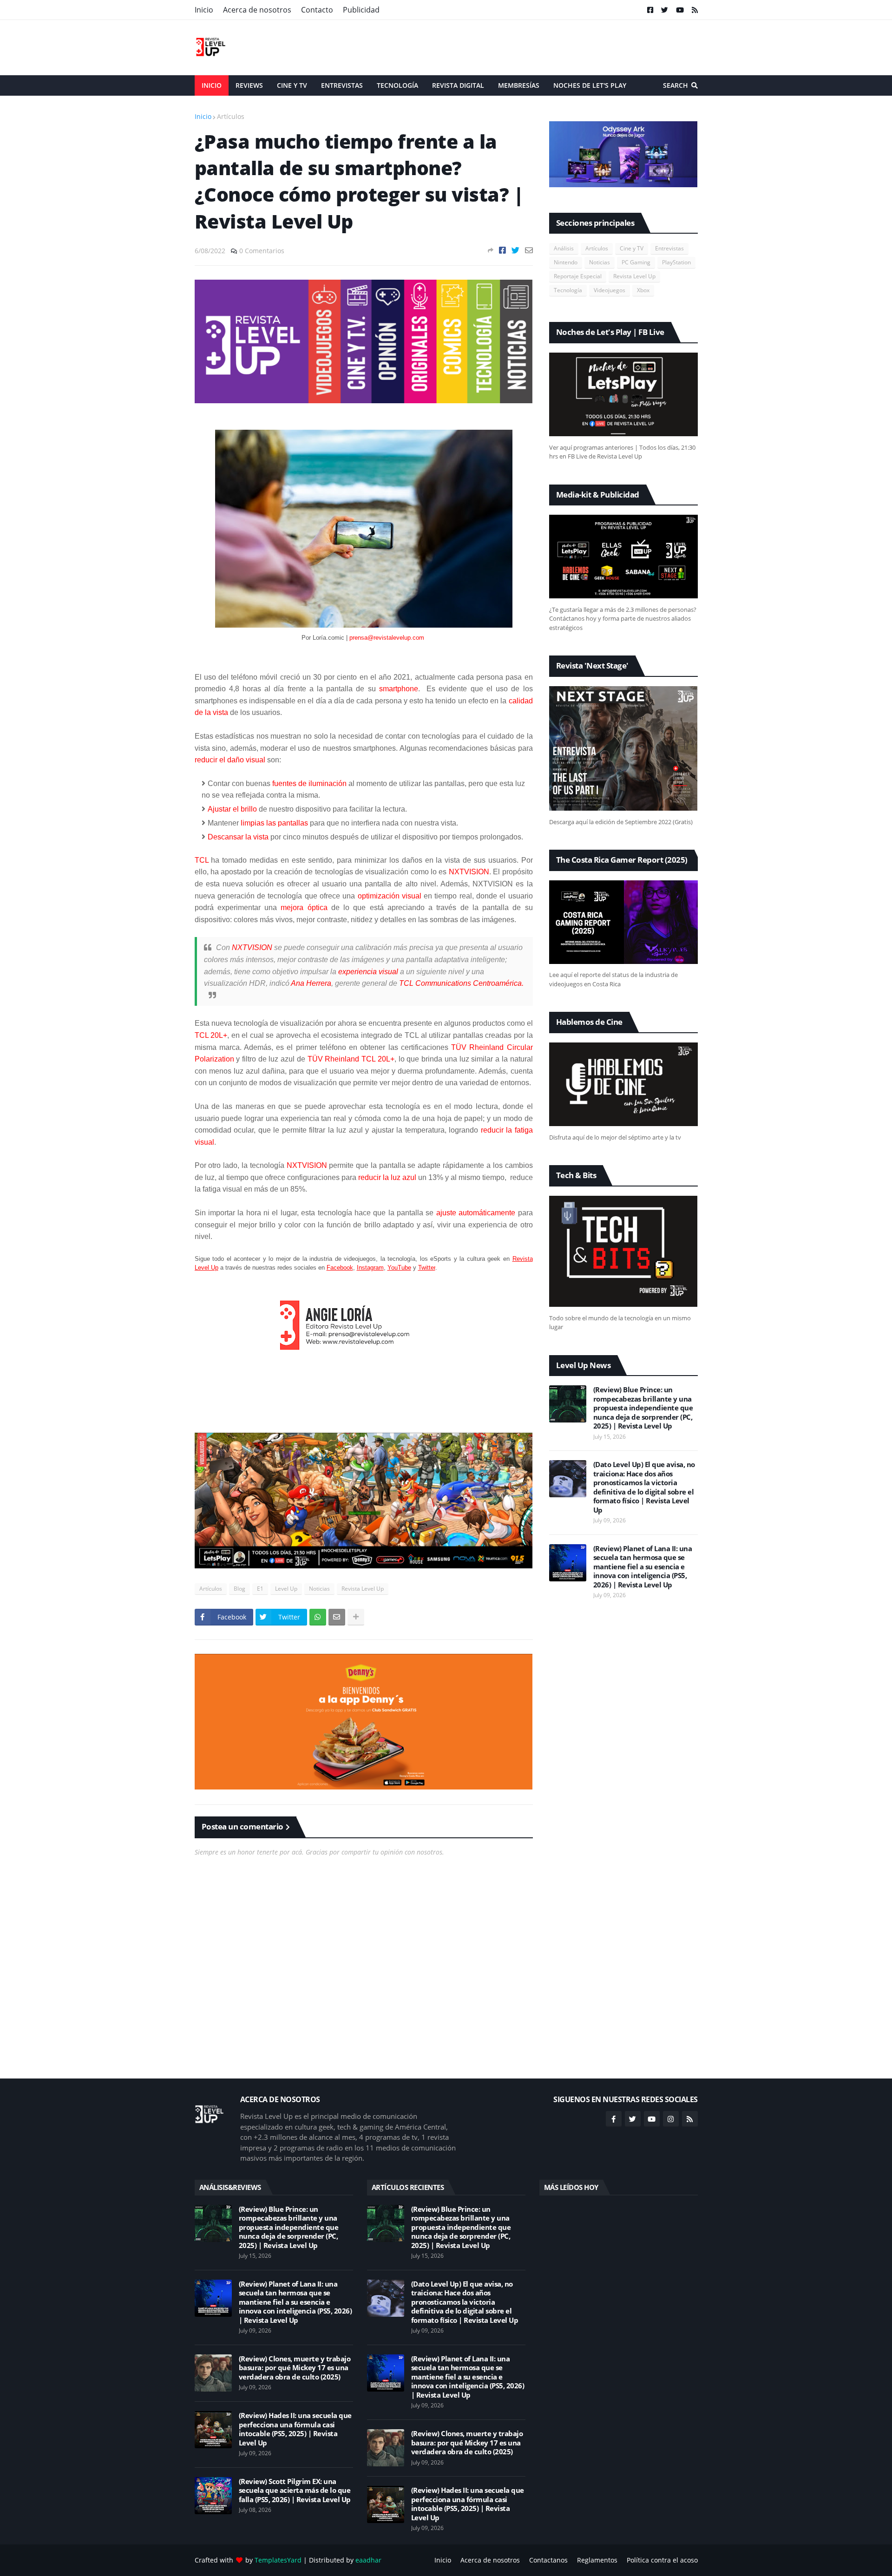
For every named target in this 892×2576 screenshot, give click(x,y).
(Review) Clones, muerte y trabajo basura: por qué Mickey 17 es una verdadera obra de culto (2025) (295, 2368)
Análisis (564, 248)
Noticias (319, 1589)
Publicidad (361, 10)
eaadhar (368, 2560)
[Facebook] (502, 250)
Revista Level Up (363, 1589)
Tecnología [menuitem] (397, 85)
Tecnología (568, 290)
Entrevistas (669, 248)
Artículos (231, 116)
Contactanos (548, 2560)
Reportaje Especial (578, 276)
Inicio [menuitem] (212, 85)
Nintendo (566, 262)
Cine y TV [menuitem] (292, 85)
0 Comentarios (262, 251)
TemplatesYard (278, 2560)
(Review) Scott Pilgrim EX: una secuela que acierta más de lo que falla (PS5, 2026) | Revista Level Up (295, 2491)
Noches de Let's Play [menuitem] (590, 85)
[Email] (529, 250)
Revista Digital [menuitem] (458, 85)
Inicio (204, 10)
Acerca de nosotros (257, 10)
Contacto (317, 10)
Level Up (286, 1589)
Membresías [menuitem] (519, 85)
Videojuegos (610, 290)
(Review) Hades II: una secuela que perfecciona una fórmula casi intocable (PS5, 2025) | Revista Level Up (295, 2429)
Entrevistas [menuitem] (342, 85)
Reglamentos (597, 2560)
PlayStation (676, 262)
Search (676, 85)
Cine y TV (632, 248)
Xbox (643, 290)
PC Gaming (636, 262)
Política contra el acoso (662, 2560)
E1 (260, 1589)
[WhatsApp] (318, 1617)
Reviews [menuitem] (249, 85)
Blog (239, 1589)
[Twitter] (515, 250)
